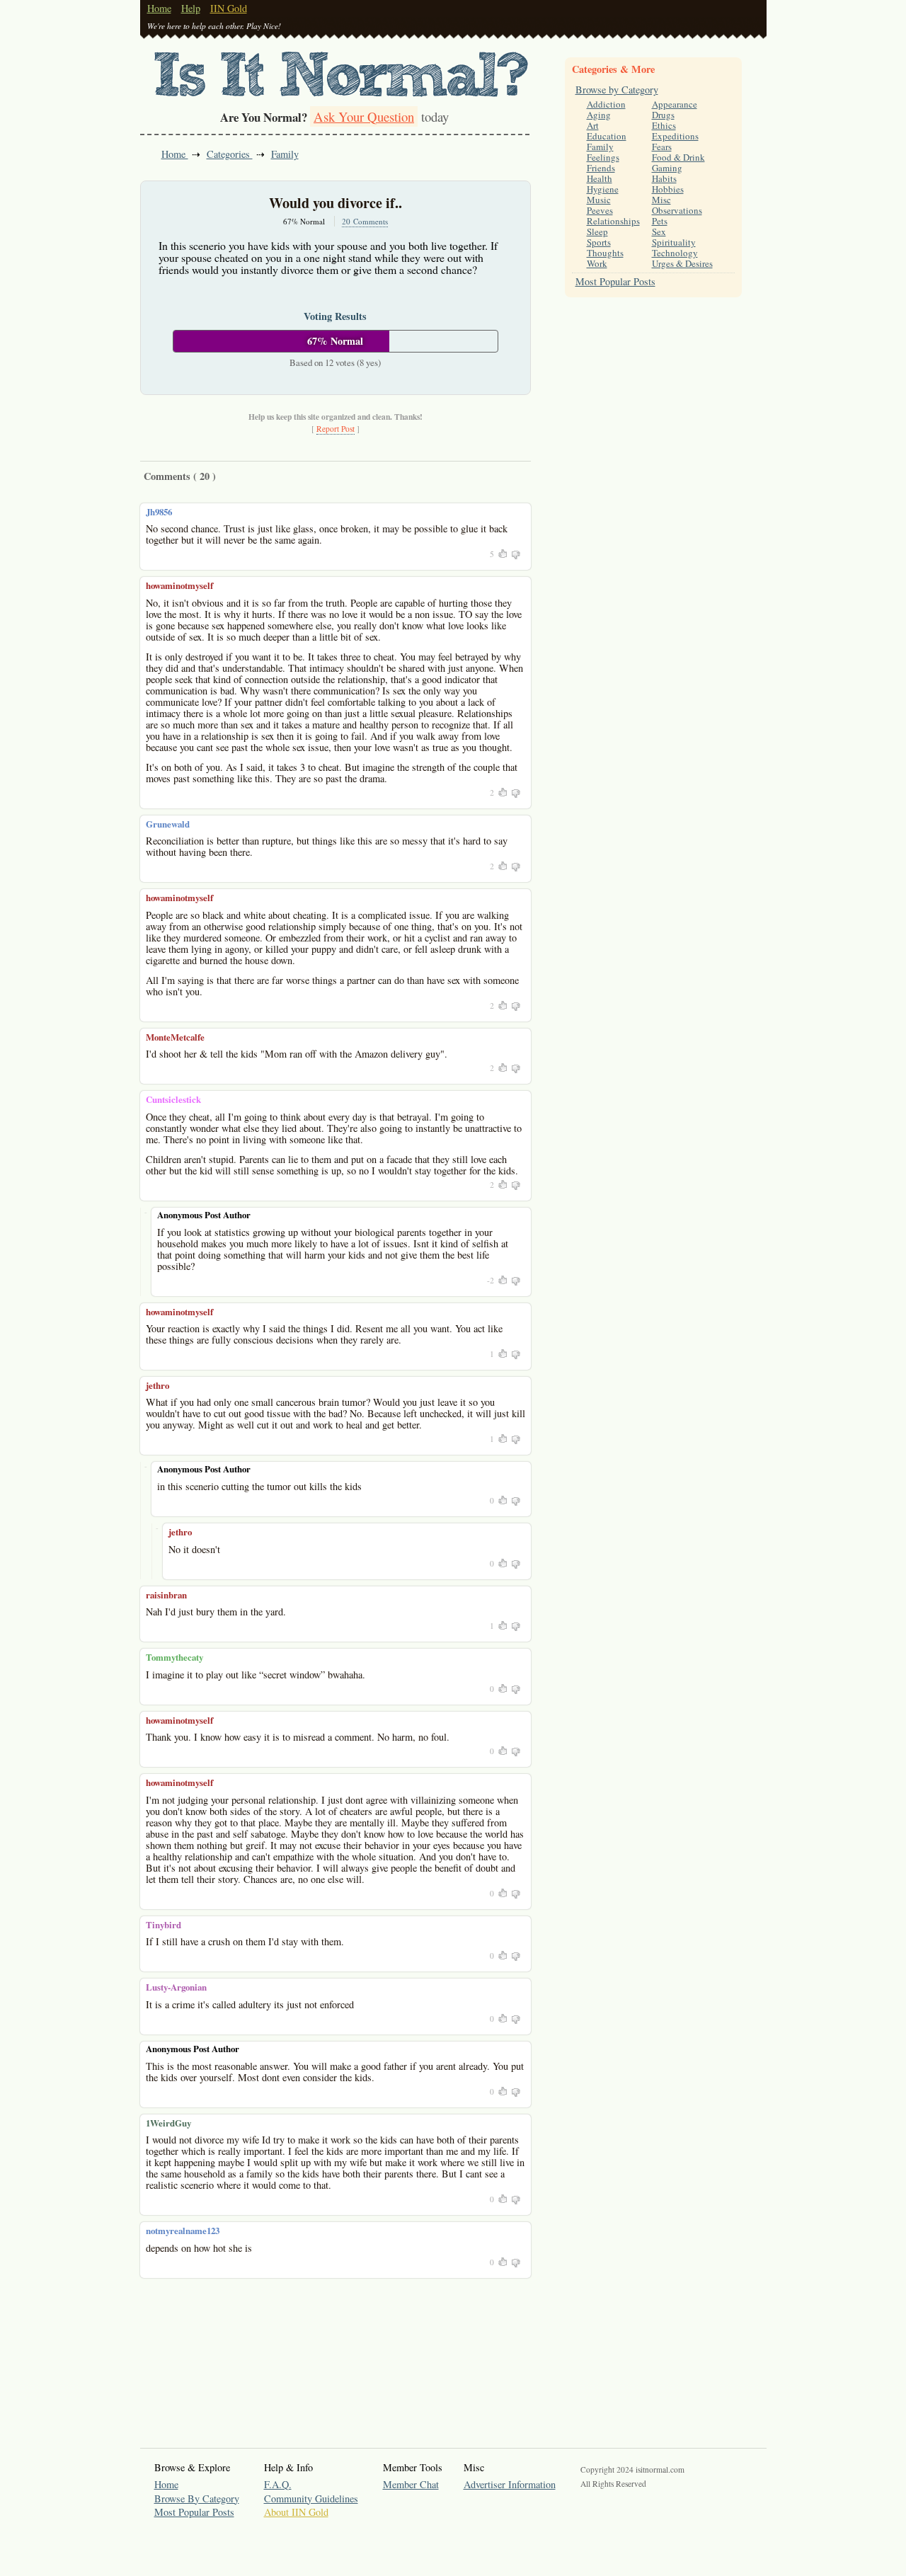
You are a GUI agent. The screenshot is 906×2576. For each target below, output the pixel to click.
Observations (677, 210)
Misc (661, 200)
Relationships (613, 221)
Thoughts (605, 253)
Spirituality (674, 242)
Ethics (664, 125)
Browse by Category (617, 90)
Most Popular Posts (615, 281)
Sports (599, 242)
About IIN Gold (296, 2512)
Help (191, 8)
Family (285, 154)
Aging (599, 115)
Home (159, 8)
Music (599, 200)
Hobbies (668, 189)
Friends (601, 168)
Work (597, 263)
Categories (230, 154)
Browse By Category (197, 2498)
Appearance (675, 104)
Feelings (603, 157)
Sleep (597, 231)
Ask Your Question (364, 116)
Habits (664, 178)
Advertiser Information (510, 2484)
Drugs (663, 115)
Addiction (606, 104)
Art (593, 125)
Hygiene (603, 189)
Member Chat (411, 2484)
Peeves (600, 210)
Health (600, 178)
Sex (659, 231)
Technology (675, 253)
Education (607, 136)
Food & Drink (678, 157)
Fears (662, 147)
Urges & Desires (682, 263)
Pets (660, 221)
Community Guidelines (311, 2498)
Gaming (667, 168)
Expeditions (675, 136)
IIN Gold (229, 8)
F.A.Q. (278, 2484)
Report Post (336, 429)
